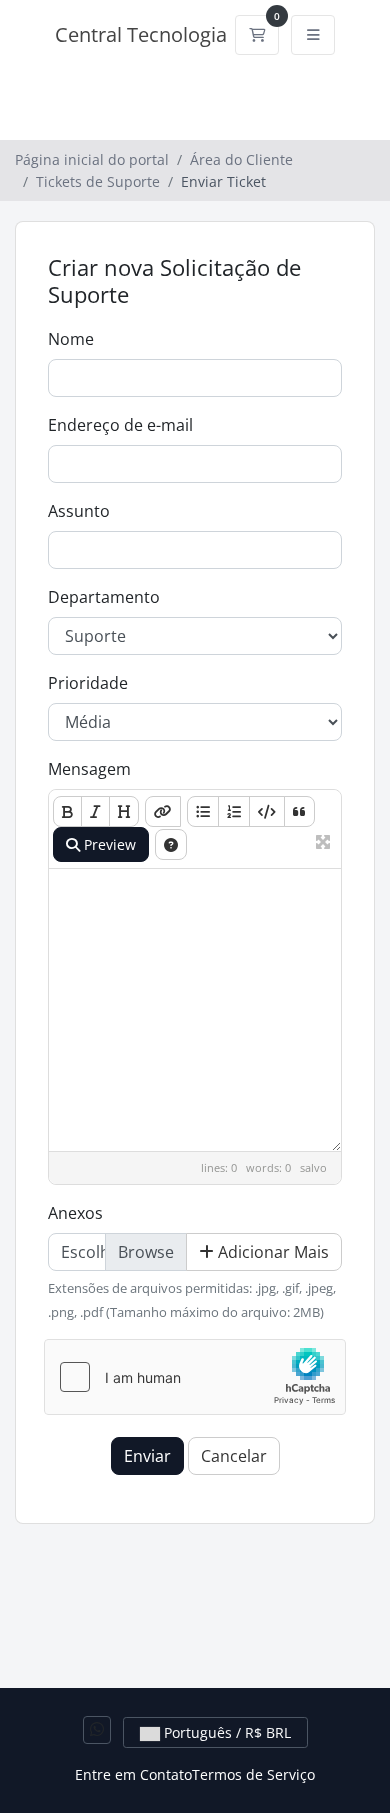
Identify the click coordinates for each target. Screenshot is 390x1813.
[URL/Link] (163, 811)
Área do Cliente (241, 159)
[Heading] (124, 811)
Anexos (75, 1213)
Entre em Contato (133, 1774)
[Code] (267, 811)
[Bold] (67, 811)
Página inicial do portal (92, 159)
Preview (108, 844)
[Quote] (299, 811)
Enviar (147, 1456)
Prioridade (88, 683)
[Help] (171, 844)
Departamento (104, 597)
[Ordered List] (234, 811)
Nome (71, 339)
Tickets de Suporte (98, 181)
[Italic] (95, 811)
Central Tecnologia (141, 34)
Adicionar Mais (271, 1252)
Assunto (79, 511)
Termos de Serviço (253, 1774)
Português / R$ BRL (225, 1732)
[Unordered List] (203, 811)
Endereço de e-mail (120, 425)
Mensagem (89, 769)
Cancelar (234, 1456)
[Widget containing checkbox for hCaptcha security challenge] (195, 1377)
